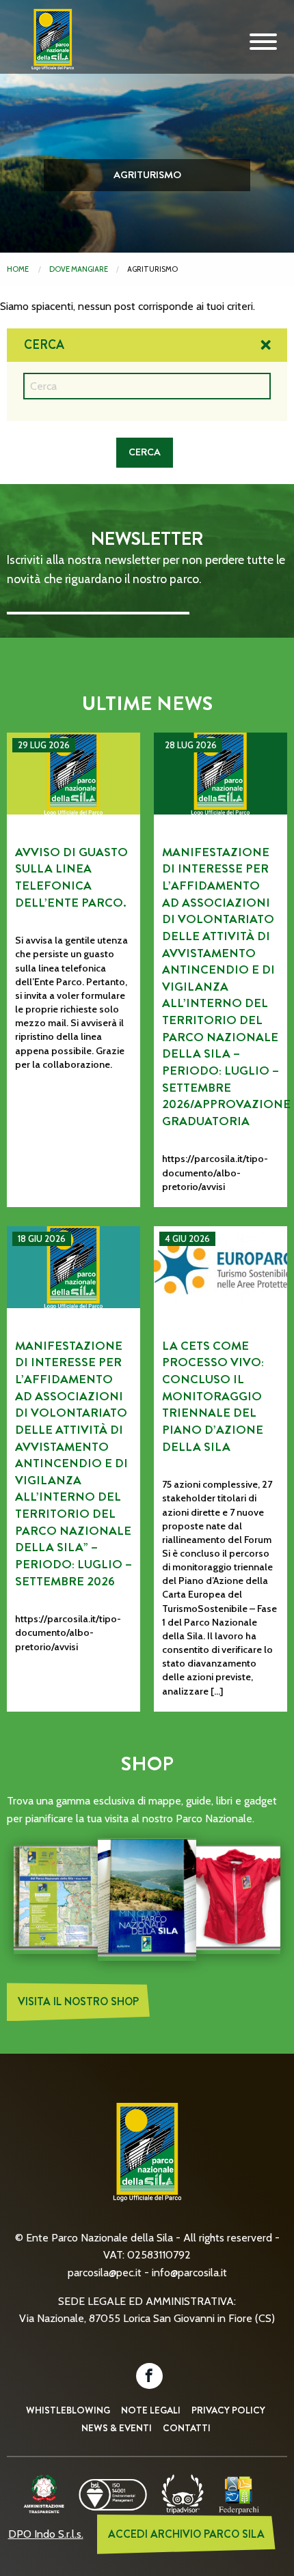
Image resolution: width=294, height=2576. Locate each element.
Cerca (44, 345)
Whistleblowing (68, 2410)
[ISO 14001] (113, 2493)
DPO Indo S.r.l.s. (46, 2534)
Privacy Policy (228, 2410)
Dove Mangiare (79, 269)
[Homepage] (48, 50)
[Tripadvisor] (183, 2493)
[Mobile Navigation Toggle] (263, 42)
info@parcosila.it (189, 2273)
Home (18, 269)
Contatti (187, 2428)
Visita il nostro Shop (78, 2001)
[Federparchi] (239, 2493)
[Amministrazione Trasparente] (44, 2493)
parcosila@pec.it (105, 2273)
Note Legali (151, 2410)
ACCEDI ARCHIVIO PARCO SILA (186, 2534)
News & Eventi (117, 2428)
